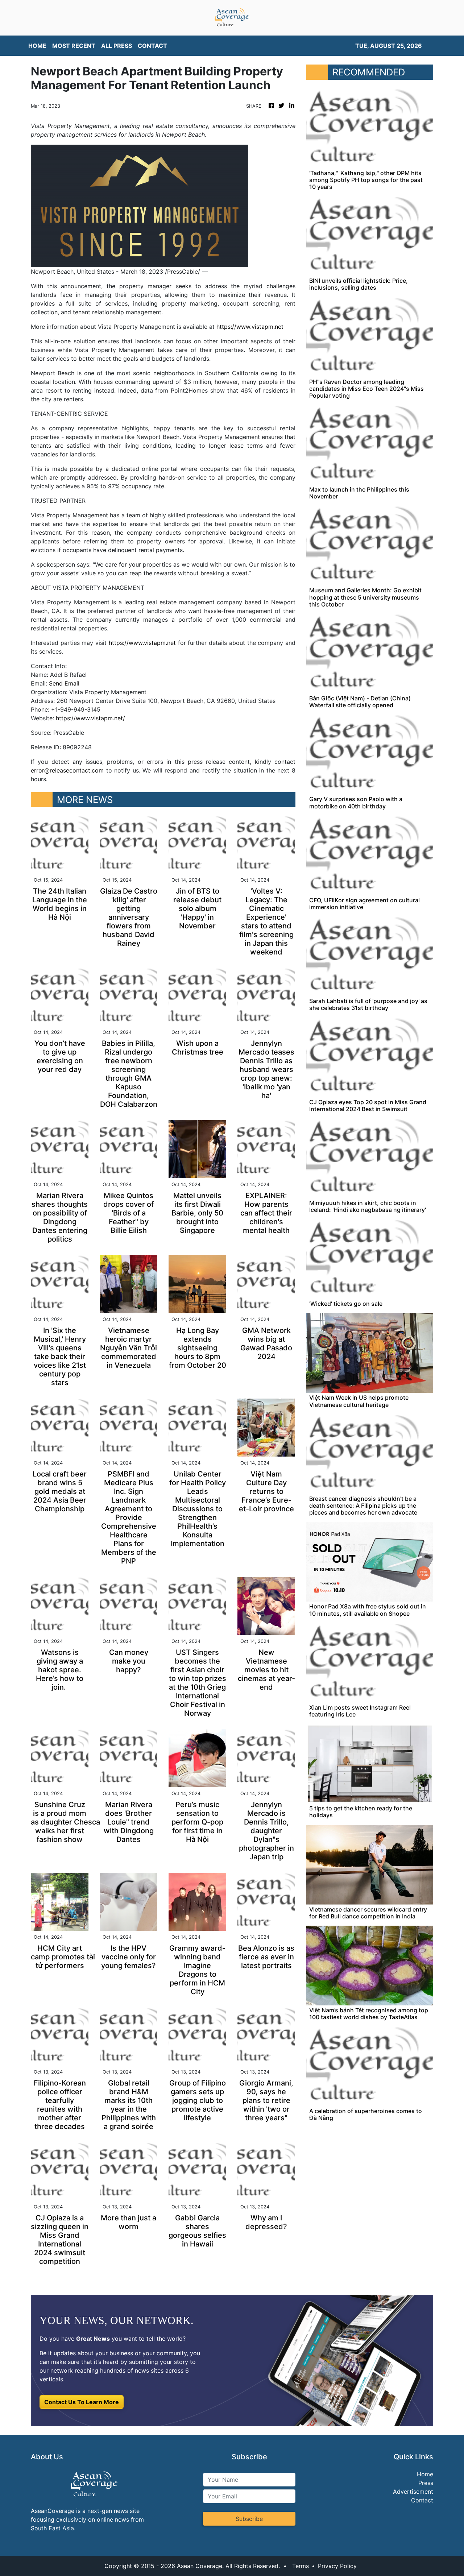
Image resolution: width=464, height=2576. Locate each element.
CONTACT (152, 46)
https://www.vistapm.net (250, 327)
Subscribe (249, 2519)
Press (426, 2483)
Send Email (64, 683)
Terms (301, 2566)
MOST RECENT (74, 46)
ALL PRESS (117, 46)
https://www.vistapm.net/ (90, 718)
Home (425, 2474)
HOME (37, 46)
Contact (422, 2500)
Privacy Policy (337, 2566)
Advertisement (413, 2492)
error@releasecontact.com (67, 770)
